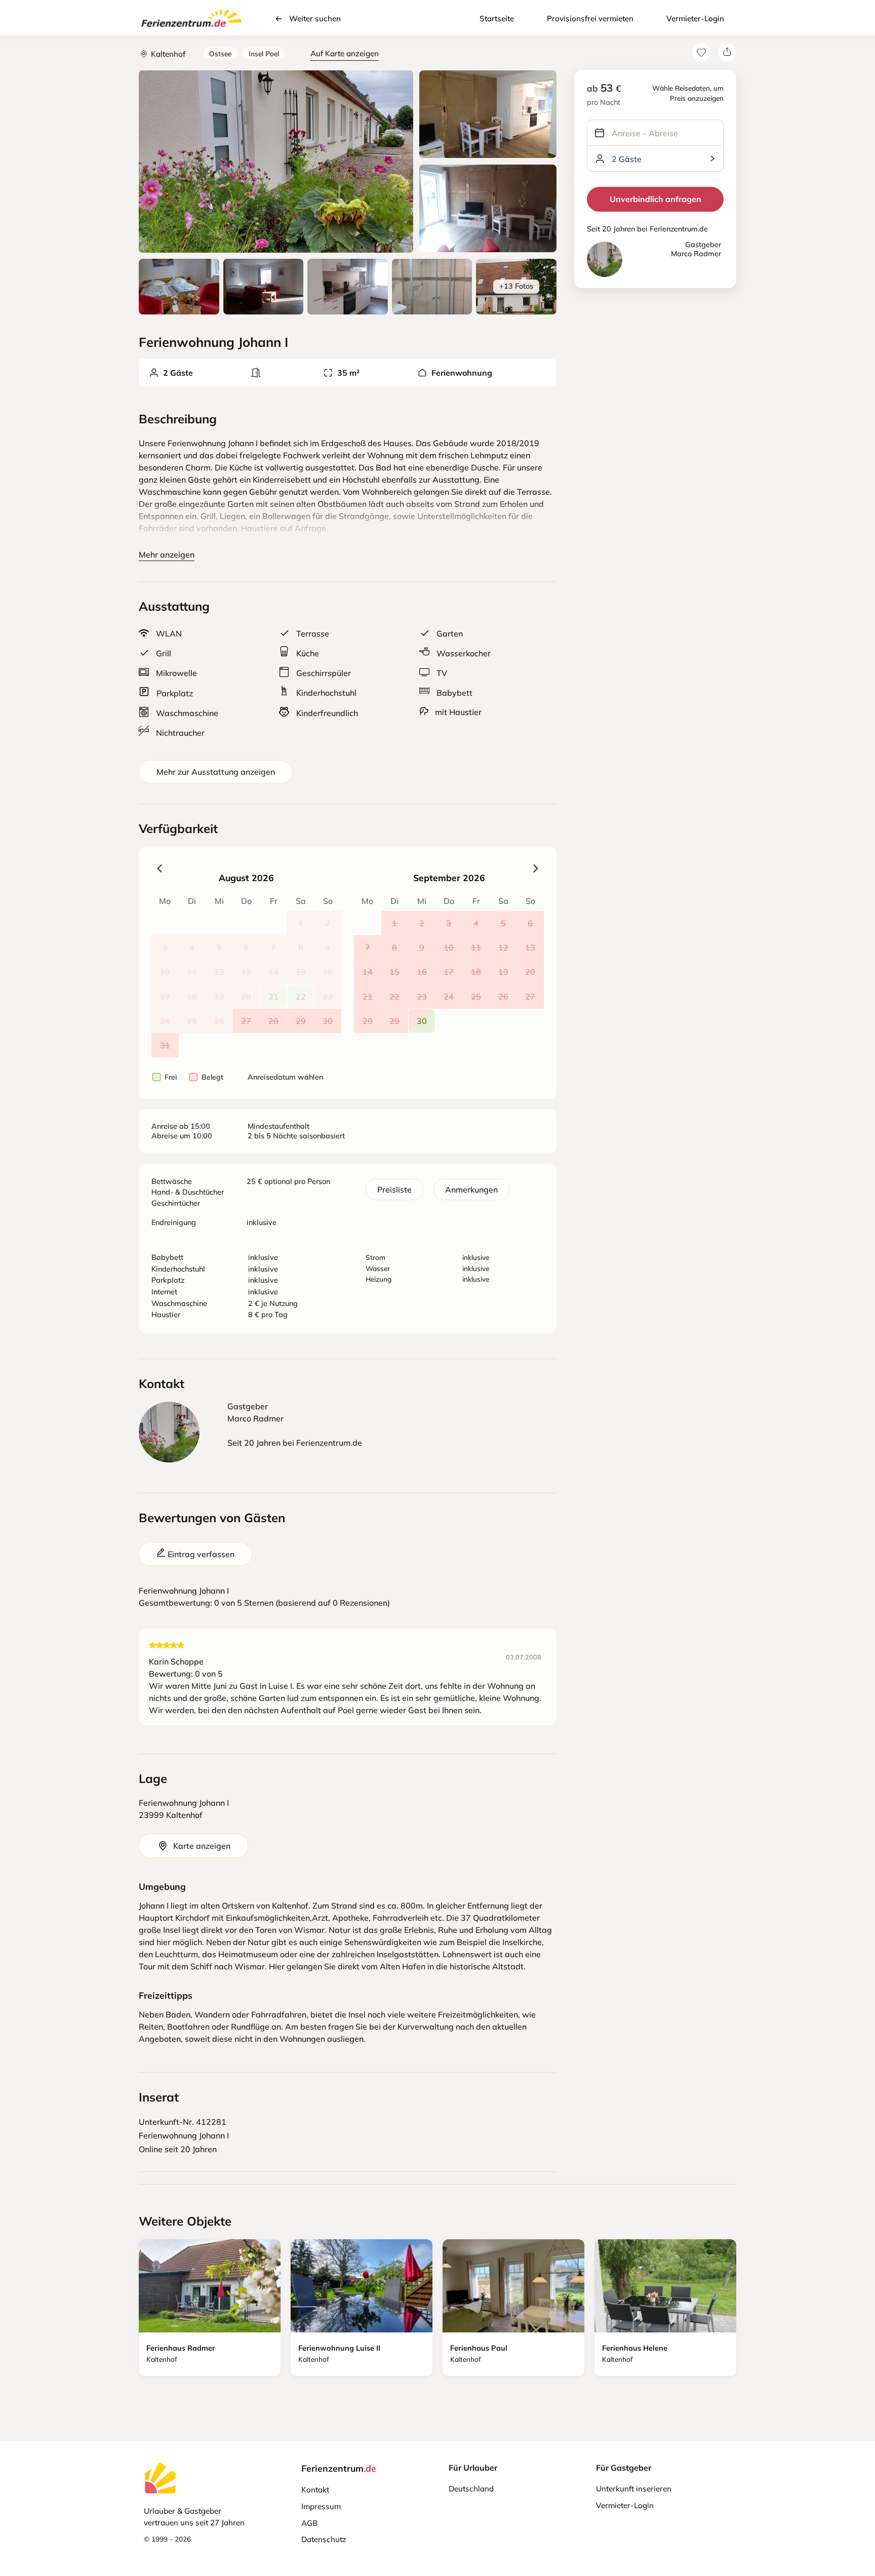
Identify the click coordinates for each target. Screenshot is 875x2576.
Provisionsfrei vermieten (590, 18)
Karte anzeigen (202, 1846)
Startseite (497, 18)
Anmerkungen (471, 1190)
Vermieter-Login (695, 18)
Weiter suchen (315, 18)
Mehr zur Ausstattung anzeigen (216, 772)
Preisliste (394, 1190)
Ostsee (220, 53)
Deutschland (471, 2489)
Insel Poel (264, 53)
